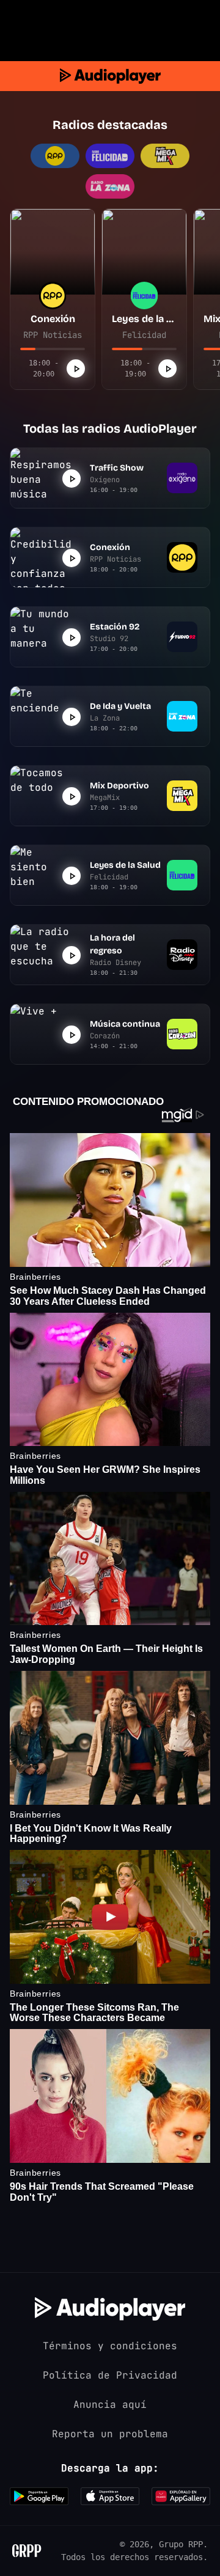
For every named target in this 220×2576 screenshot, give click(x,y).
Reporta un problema (110, 2434)
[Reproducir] (76, 369)
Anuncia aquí (110, 2405)
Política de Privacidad (110, 2375)
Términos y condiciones (110, 2346)
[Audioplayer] (110, 76)
